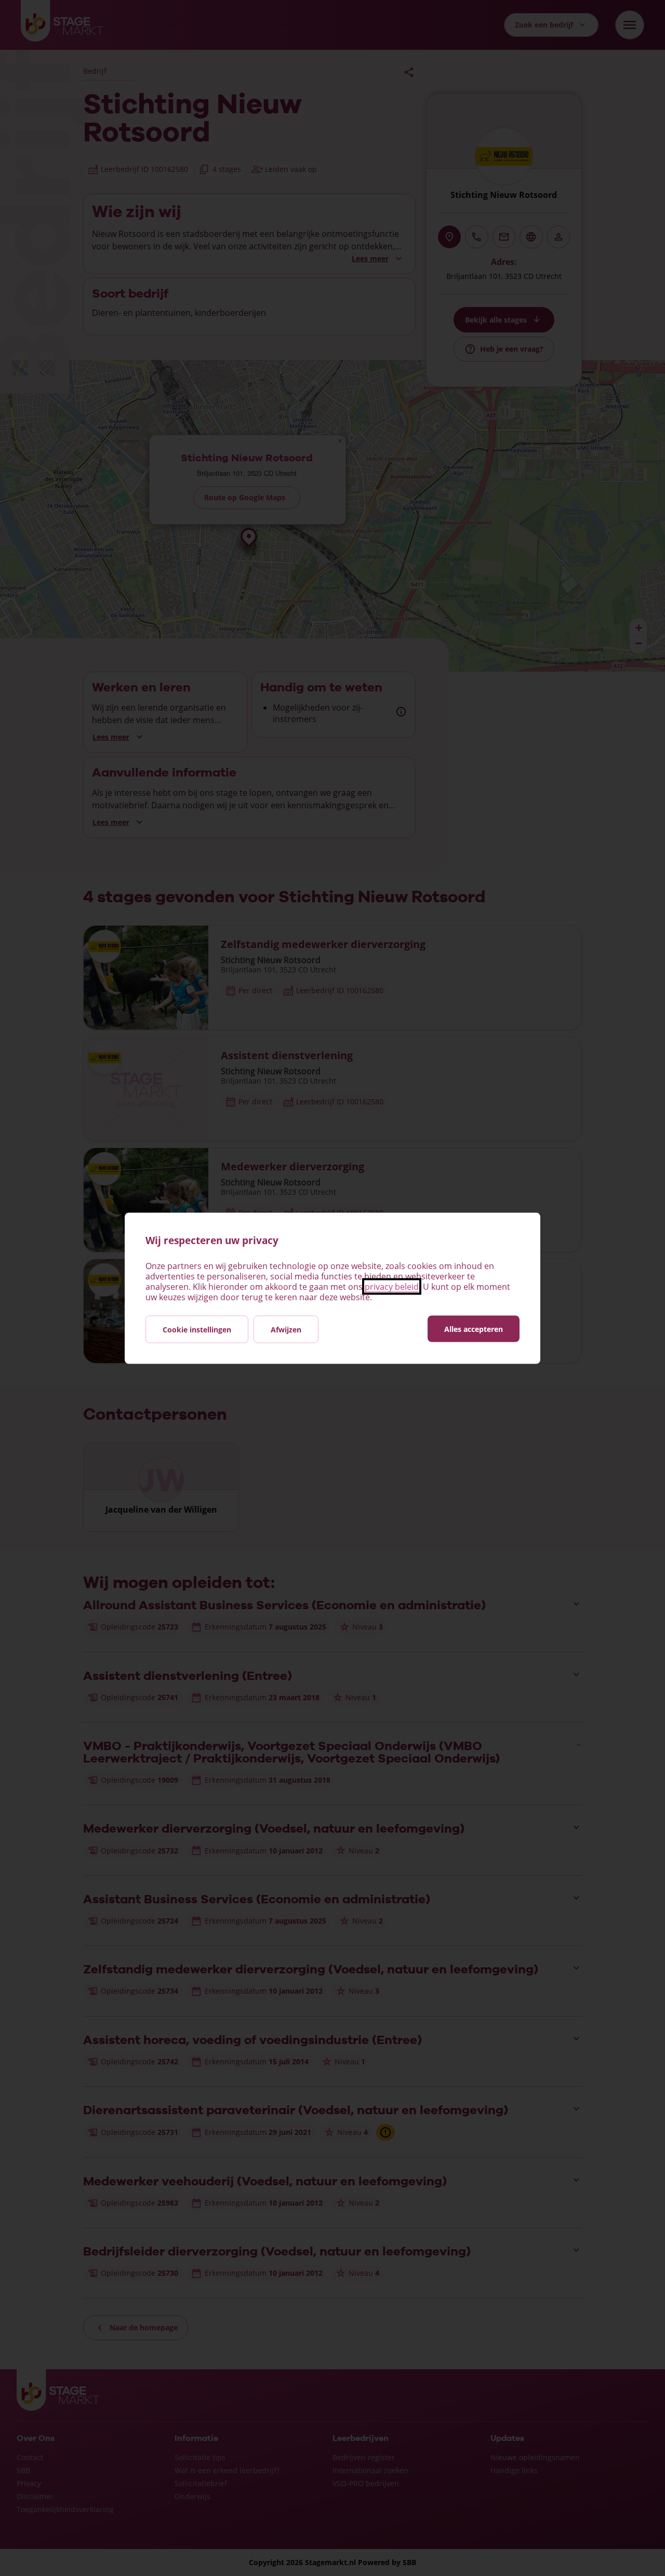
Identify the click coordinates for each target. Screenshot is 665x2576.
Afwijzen (286, 1329)
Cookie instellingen (197, 1329)
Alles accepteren (474, 1329)
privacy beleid (392, 1286)
